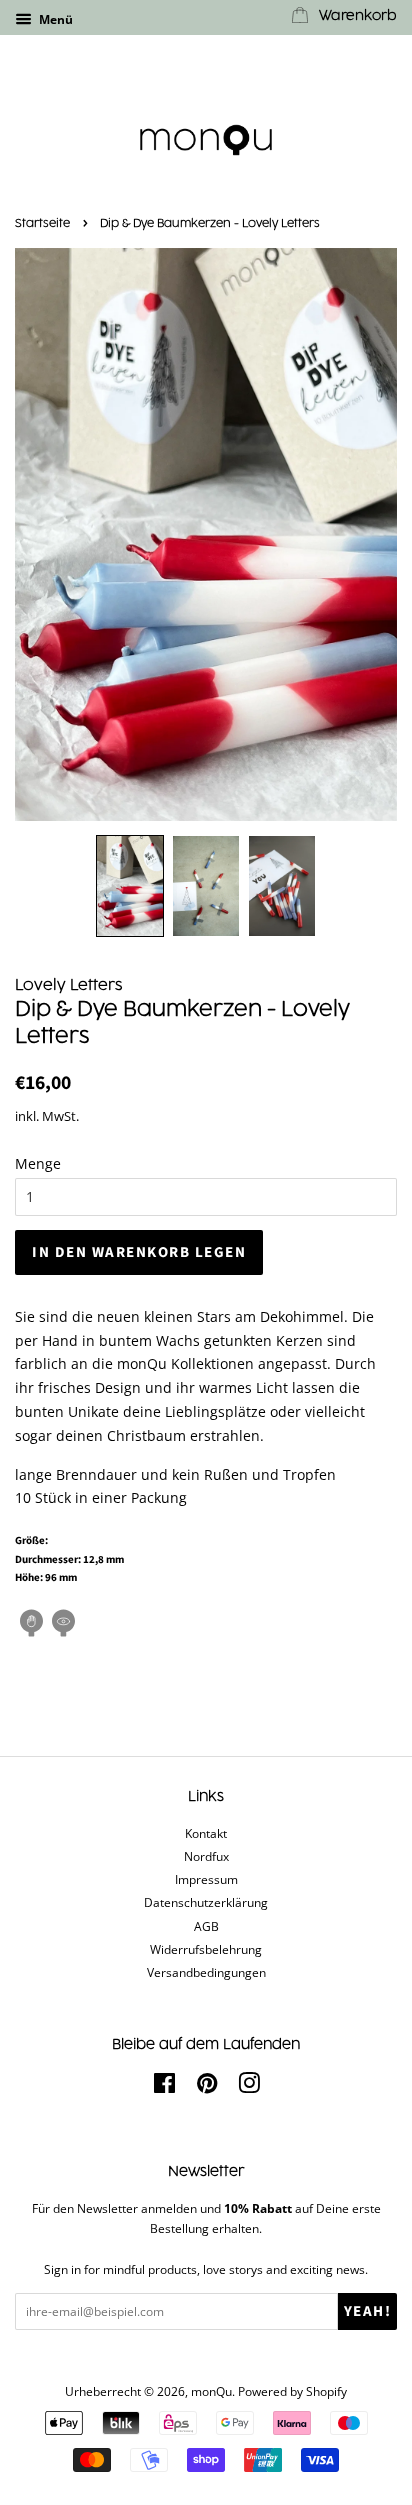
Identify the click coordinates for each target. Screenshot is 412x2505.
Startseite (42, 223)
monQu (211, 2391)
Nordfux (206, 1856)
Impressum (206, 1879)
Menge (38, 1163)
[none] (130, 886)
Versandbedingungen (206, 1972)
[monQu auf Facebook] (164, 2087)
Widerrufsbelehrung (206, 1949)
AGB (206, 1926)
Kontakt (206, 1833)
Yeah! (368, 2311)
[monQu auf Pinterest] (207, 2087)
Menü (54, 19)
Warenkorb (356, 16)
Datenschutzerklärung (206, 1902)
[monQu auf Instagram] (249, 2087)
